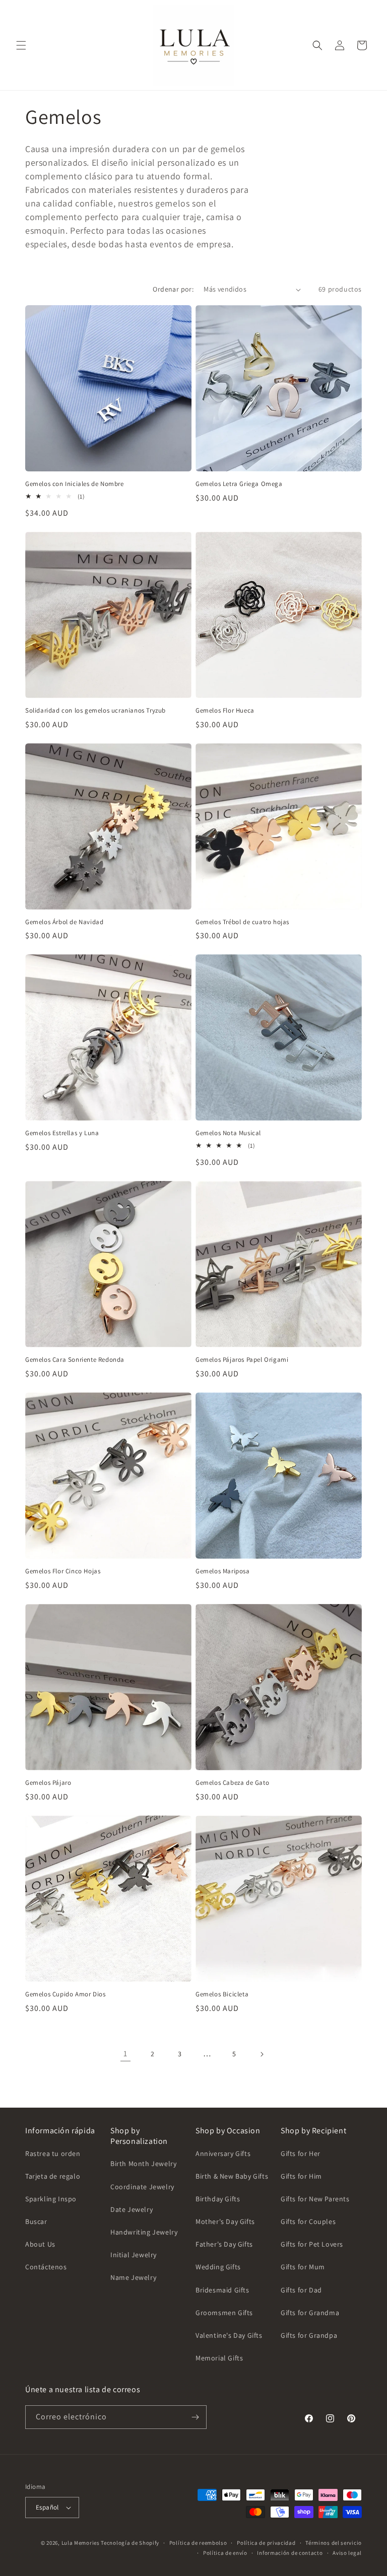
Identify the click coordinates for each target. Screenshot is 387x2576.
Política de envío (225, 2553)
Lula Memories (81, 2543)
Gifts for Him (301, 2176)
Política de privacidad (266, 2543)
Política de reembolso (198, 2543)
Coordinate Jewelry (142, 2187)
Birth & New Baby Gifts (232, 2176)
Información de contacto (290, 2553)
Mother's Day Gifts (225, 2221)
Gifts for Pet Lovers (312, 2244)
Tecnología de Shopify (130, 2543)
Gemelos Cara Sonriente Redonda (75, 1360)
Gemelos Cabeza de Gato (232, 1783)
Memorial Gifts (219, 2358)
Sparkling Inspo (51, 2199)
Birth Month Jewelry (143, 2164)
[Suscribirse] (195, 2417)
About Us (40, 2244)
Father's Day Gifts (224, 2244)
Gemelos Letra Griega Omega (239, 484)
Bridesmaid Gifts (222, 2290)
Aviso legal (347, 2553)
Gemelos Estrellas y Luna (62, 1133)
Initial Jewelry (134, 2255)
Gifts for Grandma (310, 2313)
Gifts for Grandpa (309, 2335)
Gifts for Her (301, 2153)
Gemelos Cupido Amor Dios (65, 1994)
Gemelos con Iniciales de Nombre (75, 484)
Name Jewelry (133, 2277)
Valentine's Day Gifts (229, 2335)
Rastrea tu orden (53, 2153)
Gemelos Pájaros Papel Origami (242, 1360)
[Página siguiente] (262, 2054)
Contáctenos (46, 2267)
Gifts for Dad (301, 2290)
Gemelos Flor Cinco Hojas (63, 1571)
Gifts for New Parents (315, 2199)
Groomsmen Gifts (224, 2313)
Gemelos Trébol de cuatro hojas (242, 922)
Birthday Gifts (218, 2199)
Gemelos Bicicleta (222, 1994)
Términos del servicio (334, 2543)
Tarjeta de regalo (53, 2176)
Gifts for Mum (303, 2267)
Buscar (36, 2221)
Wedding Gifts (218, 2267)
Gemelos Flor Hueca (225, 711)
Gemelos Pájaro (48, 1783)
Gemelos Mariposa (223, 1571)
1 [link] (125, 2053)
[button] (21, 45)
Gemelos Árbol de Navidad (64, 922)
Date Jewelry (132, 2209)
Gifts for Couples (308, 2221)
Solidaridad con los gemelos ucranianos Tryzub (95, 711)
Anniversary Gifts (223, 2153)
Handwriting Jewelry (144, 2232)
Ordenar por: (173, 289)
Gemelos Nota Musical (228, 1133)
